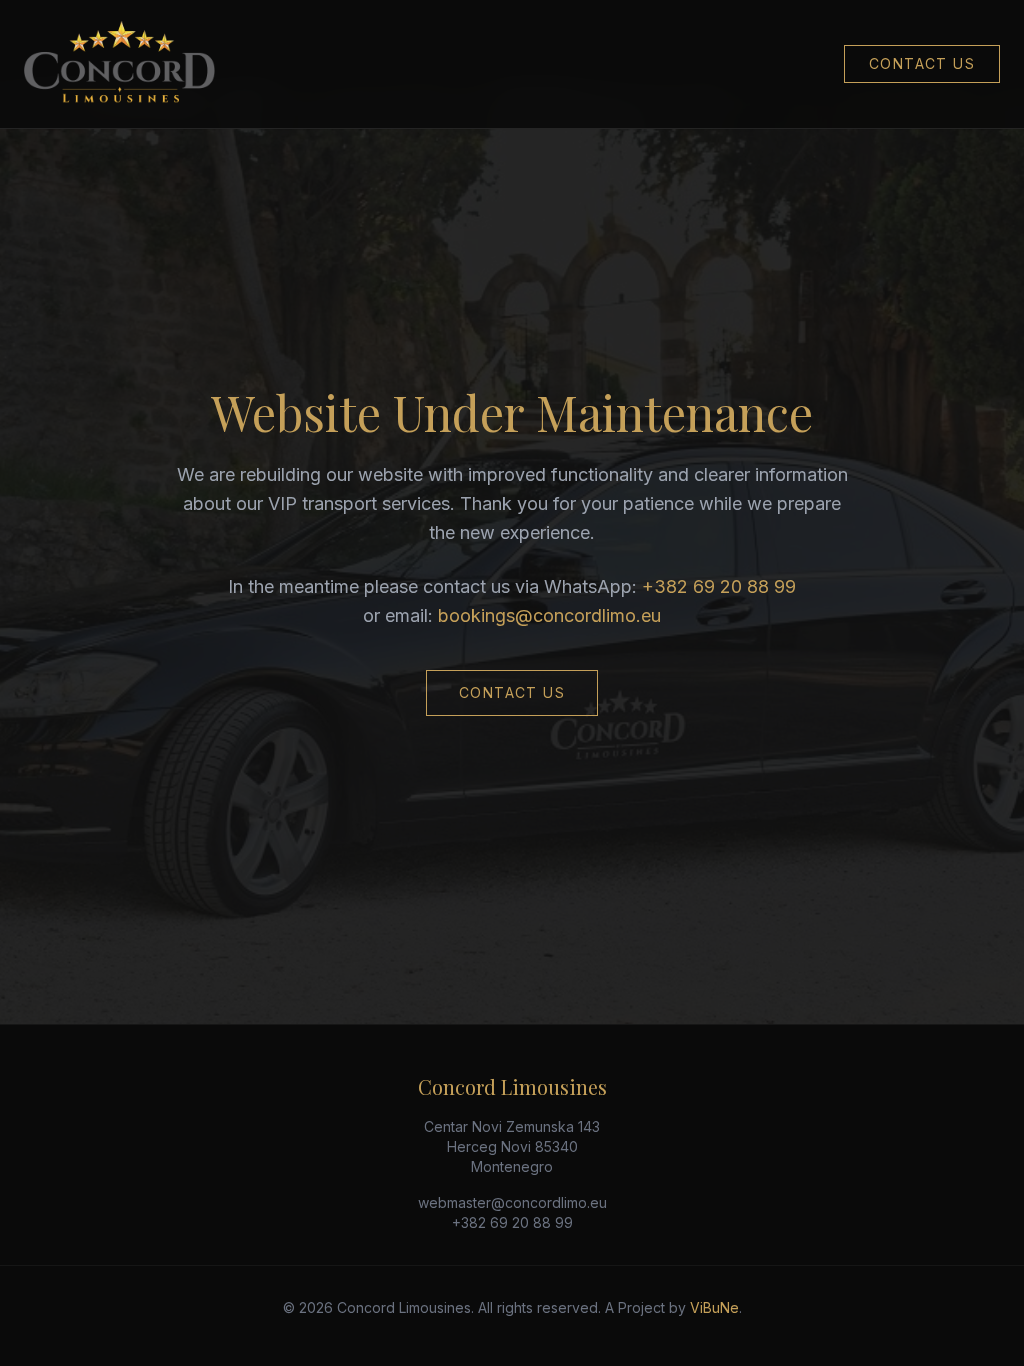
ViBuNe (714, 1307)
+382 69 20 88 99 (719, 586)
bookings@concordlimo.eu (549, 615)
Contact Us (922, 63)
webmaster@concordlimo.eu (512, 1202)
